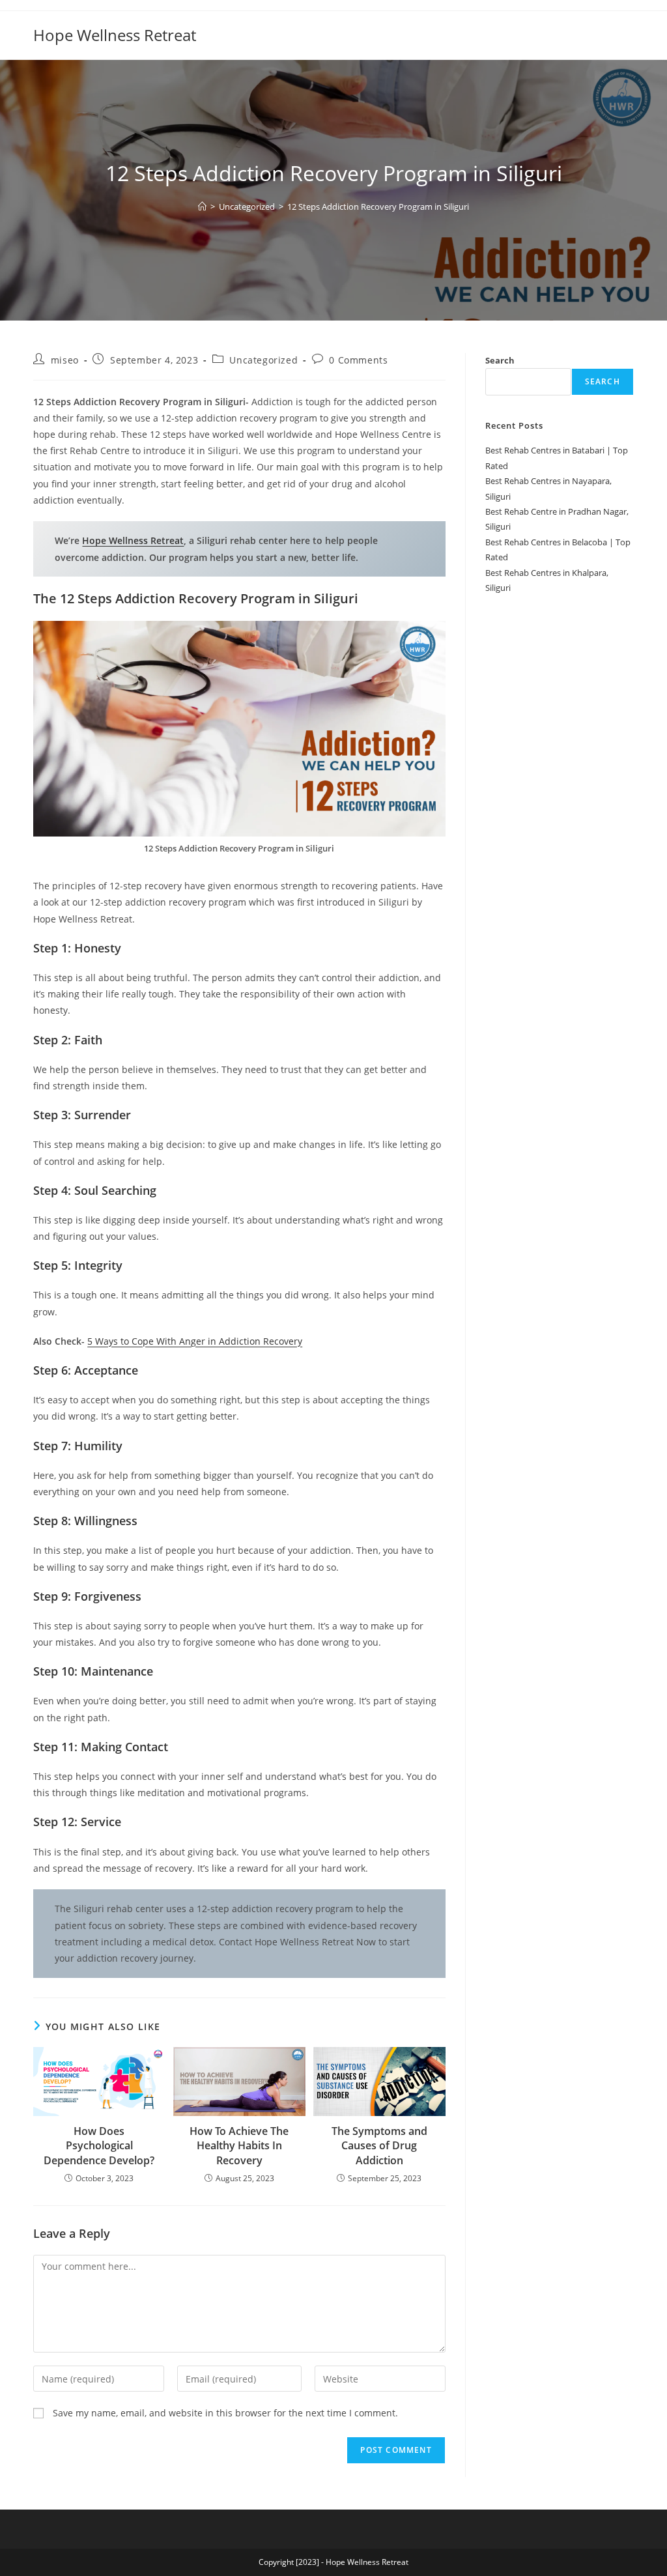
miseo (65, 360)
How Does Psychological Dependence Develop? (99, 2146)
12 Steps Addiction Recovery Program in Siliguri (378, 207)
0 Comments (358, 360)
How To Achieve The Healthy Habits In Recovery (239, 2146)
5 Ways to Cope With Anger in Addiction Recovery (195, 1341)
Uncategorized (263, 360)
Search (500, 360)
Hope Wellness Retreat (115, 35)
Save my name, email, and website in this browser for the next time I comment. (225, 2413)
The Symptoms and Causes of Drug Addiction (379, 2146)
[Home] (202, 207)
